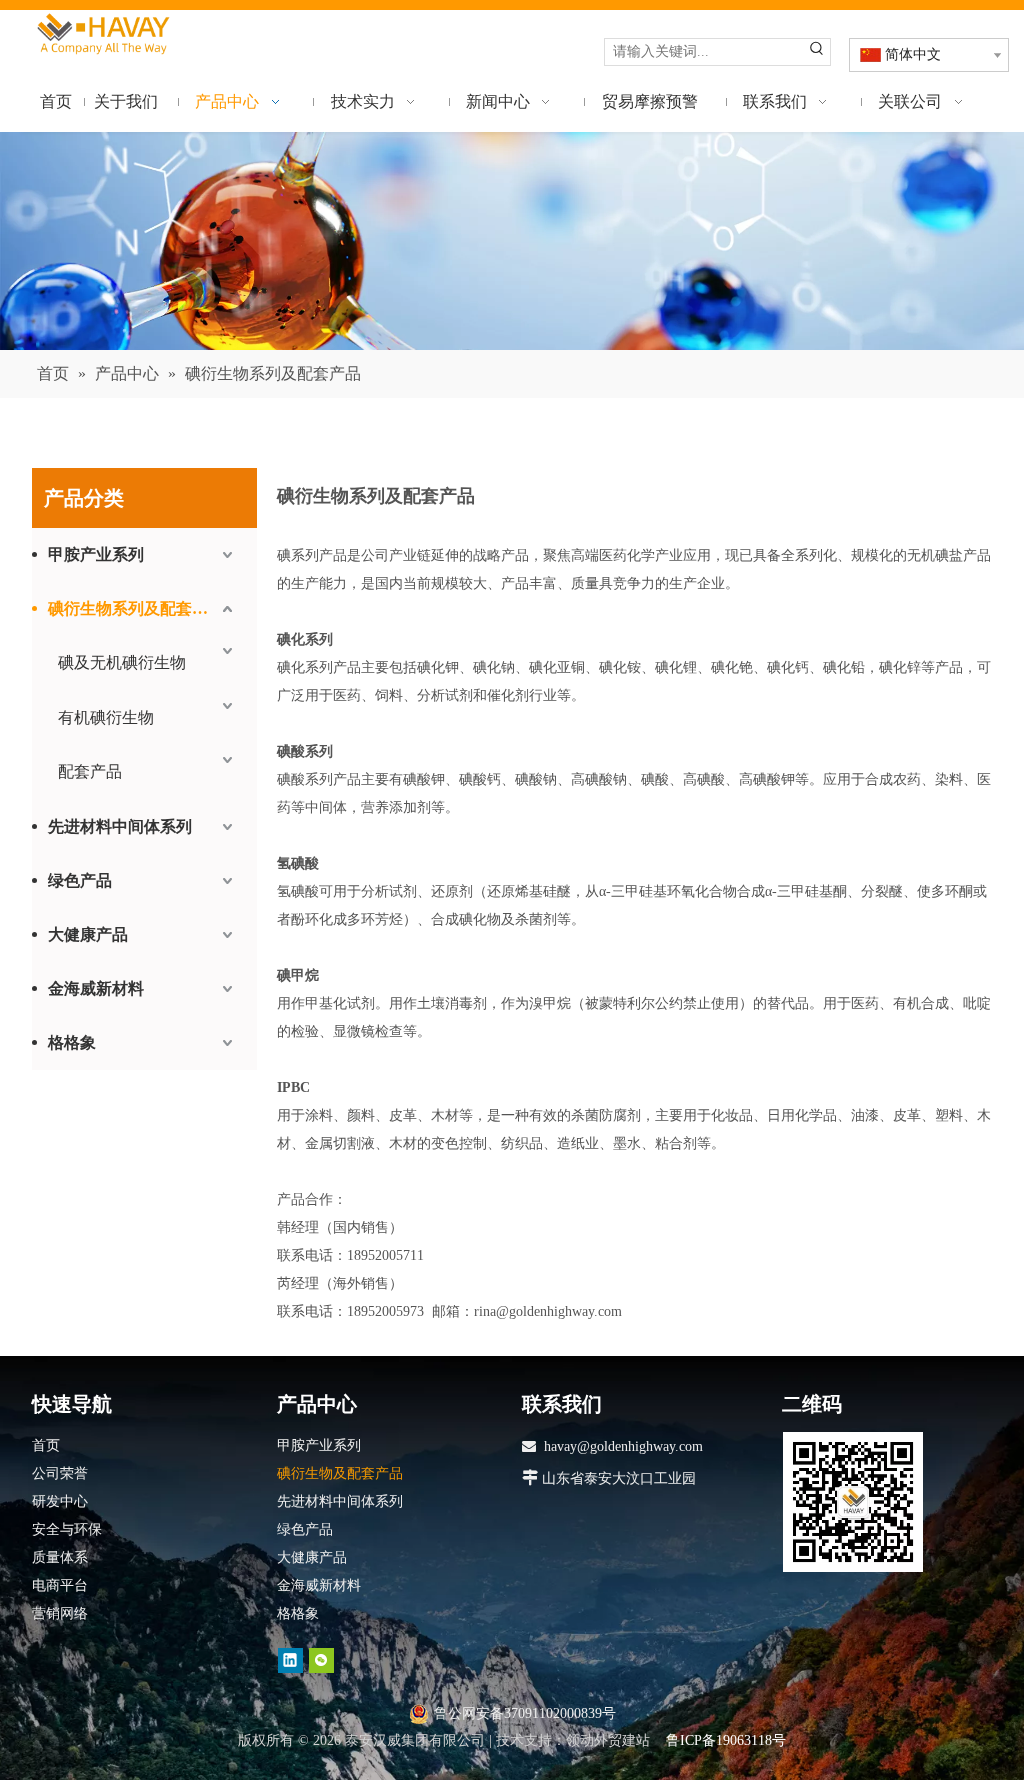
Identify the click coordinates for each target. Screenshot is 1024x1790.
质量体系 (60, 1557)
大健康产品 (88, 934)
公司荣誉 (60, 1473)
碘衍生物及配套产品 (340, 1473)
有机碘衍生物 (106, 717)
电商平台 (60, 1585)
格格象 (72, 1042)
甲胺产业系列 (96, 554)
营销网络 (60, 1613)
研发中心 (60, 1501)
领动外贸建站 (608, 1740)
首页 (46, 1445)
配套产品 (90, 771)
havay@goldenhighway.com (623, 1446)
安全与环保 (67, 1529)
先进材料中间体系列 (120, 826)
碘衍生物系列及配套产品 (136, 608)
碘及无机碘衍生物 (122, 662)
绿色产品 (80, 880)
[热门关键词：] (817, 52)
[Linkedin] (290, 1659)
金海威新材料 (96, 988)
